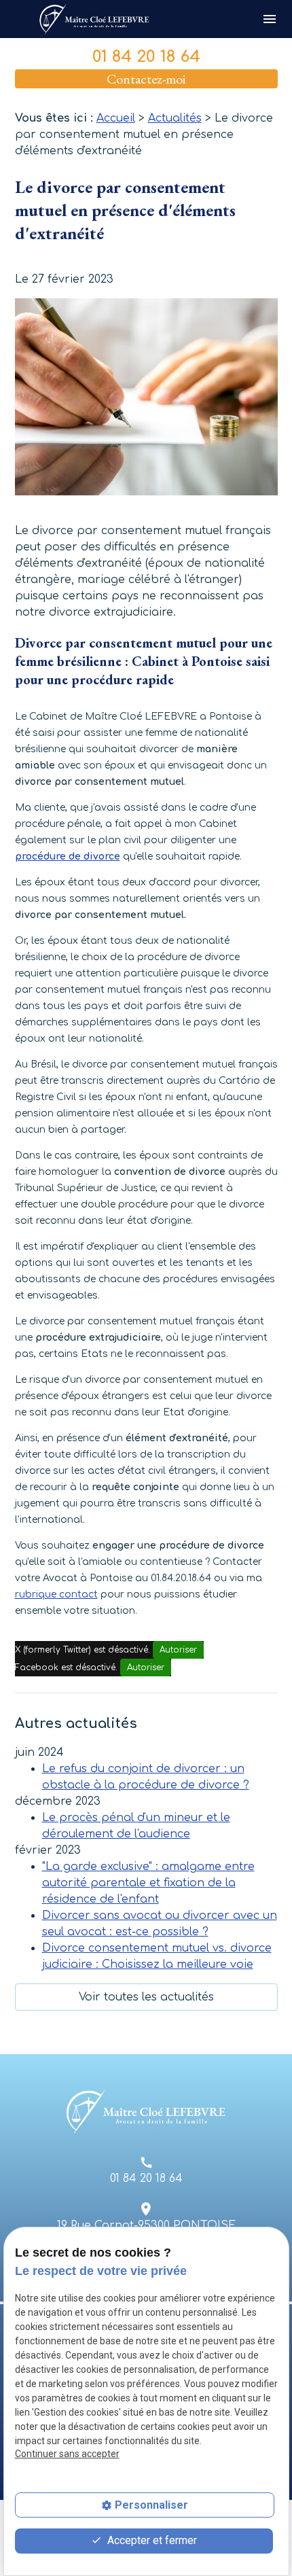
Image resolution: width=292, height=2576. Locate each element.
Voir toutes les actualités (146, 1997)
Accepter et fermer (151, 2540)
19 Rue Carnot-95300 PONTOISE (146, 2225)
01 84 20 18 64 (146, 57)
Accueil (116, 118)
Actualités (175, 118)
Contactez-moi (146, 79)
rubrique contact (56, 1594)
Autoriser (178, 1650)
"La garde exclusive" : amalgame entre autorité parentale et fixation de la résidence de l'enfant (148, 1883)
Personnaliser (151, 2505)
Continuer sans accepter (67, 2454)
